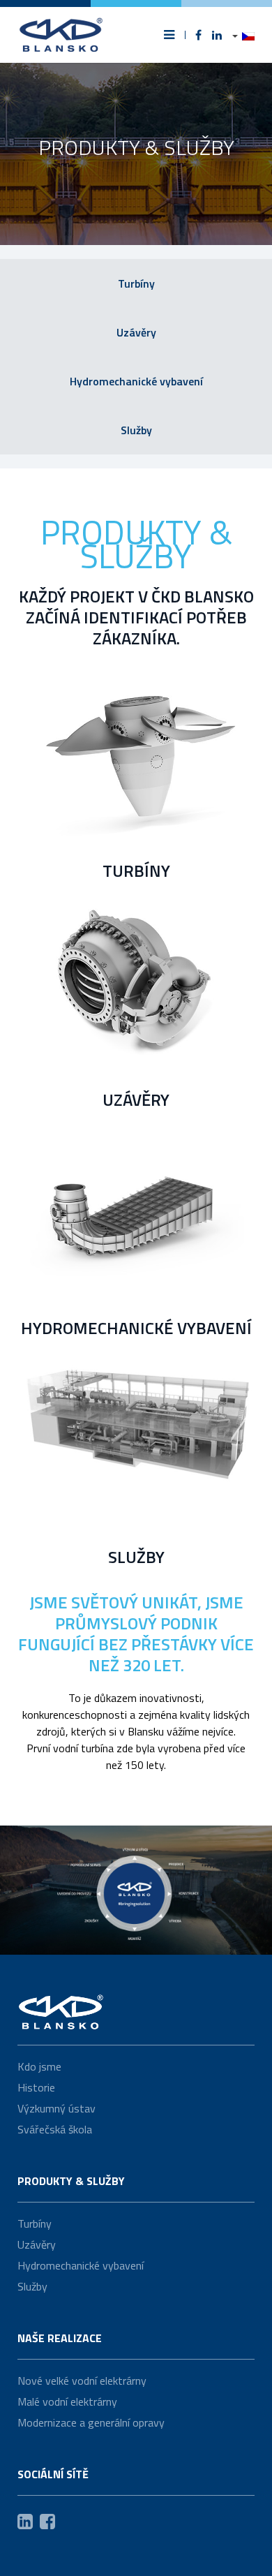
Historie (36, 2087)
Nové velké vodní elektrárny (82, 2381)
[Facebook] (198, 35)
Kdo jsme (39, 2066)
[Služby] (136, 1446)
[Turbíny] (136, 760)
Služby (136, 430)
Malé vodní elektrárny (67, 2401)
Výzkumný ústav (56, 2108)
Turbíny (136, 283)
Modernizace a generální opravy (91, 2422)
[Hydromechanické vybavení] (136, 1217)
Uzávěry (136, 332)
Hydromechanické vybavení (136, 381)
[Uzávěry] (136, 989)
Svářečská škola (55, 2129)
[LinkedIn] (217, 35)
